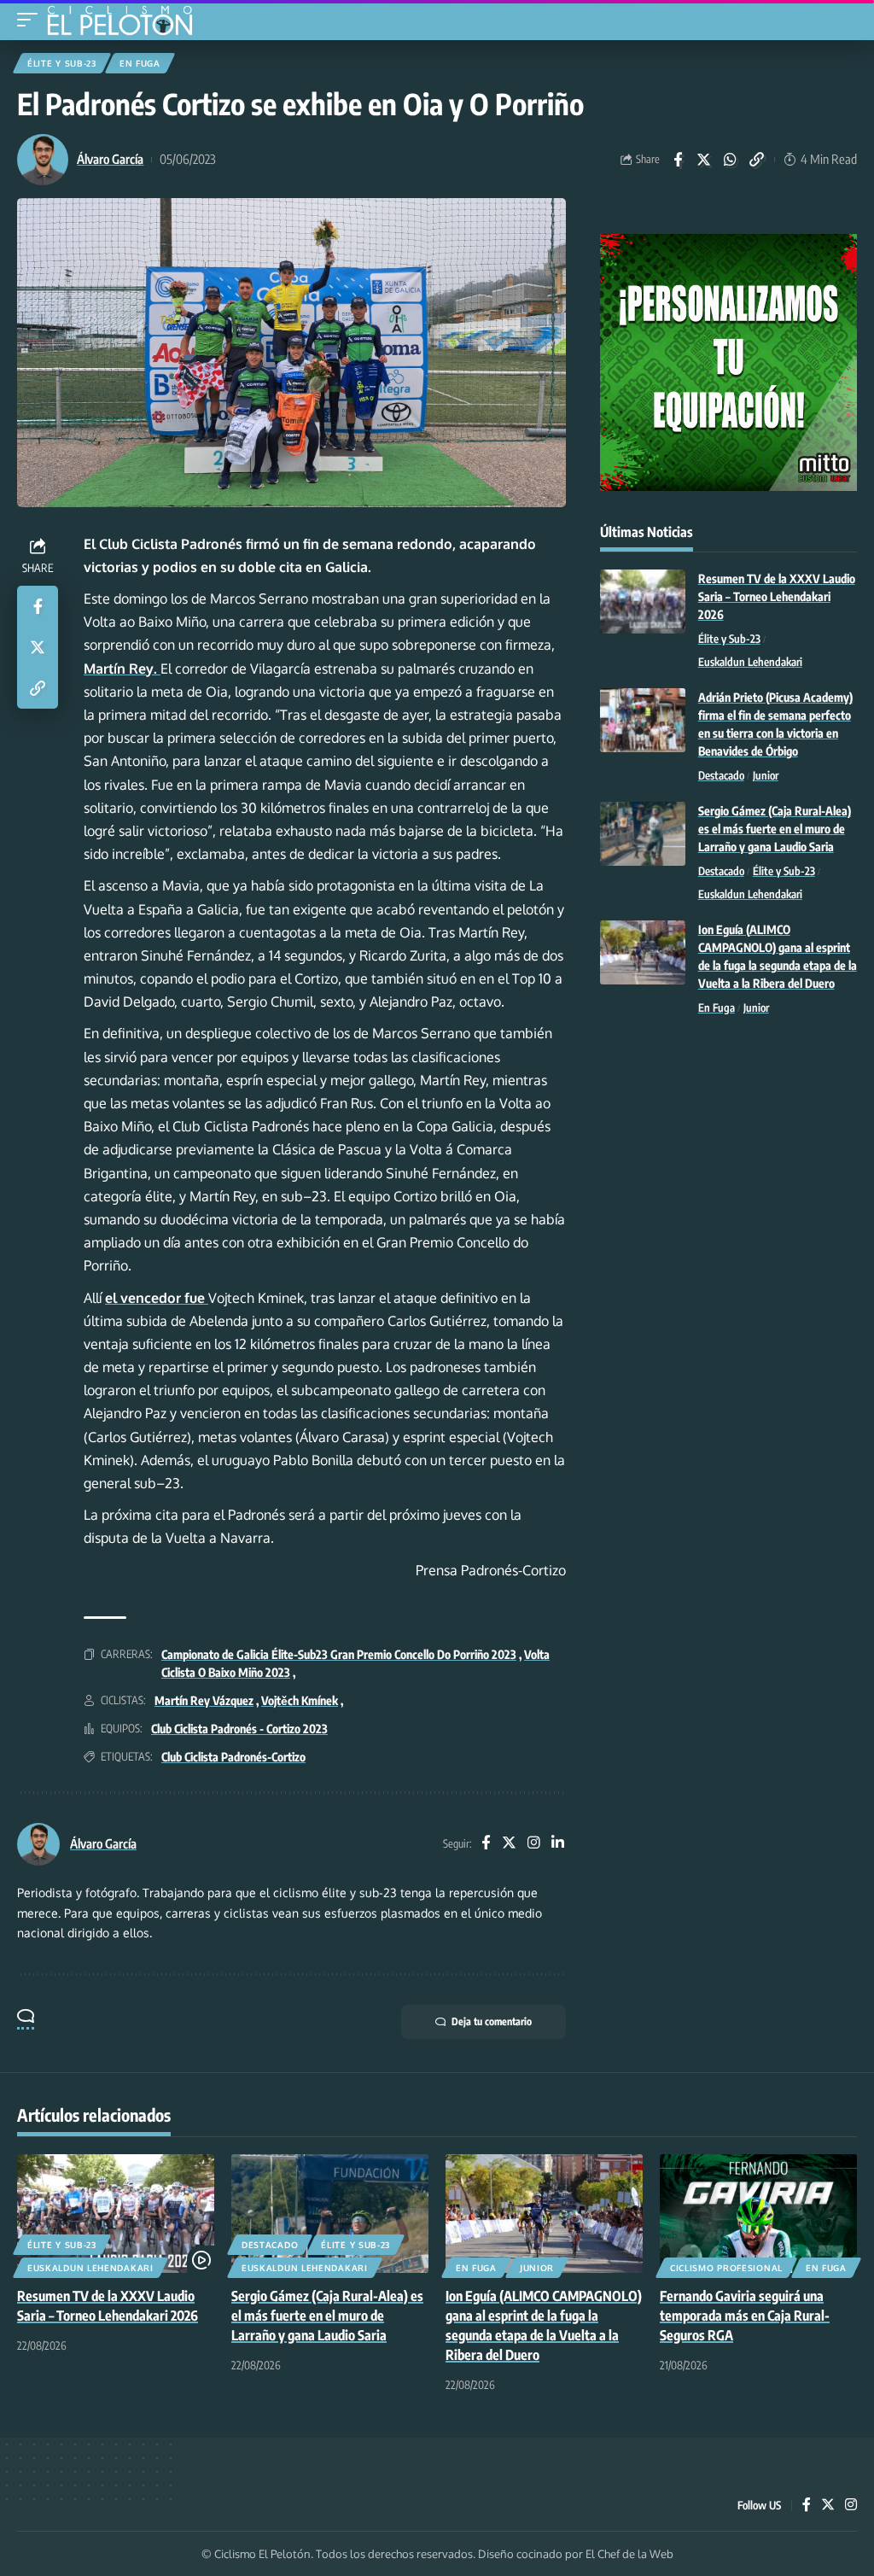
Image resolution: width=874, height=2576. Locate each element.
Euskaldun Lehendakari (750, 662)
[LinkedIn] (558, 1844)
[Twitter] (509, 1844)
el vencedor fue (157, 1298)
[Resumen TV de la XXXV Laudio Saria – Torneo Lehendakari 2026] (643, 602)
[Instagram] (534, 1844)
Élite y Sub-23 (62, 63)
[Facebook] (486, 1844)
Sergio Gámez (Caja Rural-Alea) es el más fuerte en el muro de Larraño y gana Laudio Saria (775, 829)
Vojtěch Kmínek (300, 1700)
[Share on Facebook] (678, 160)
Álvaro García (110, 159)
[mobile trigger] (32, 20)
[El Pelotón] (126, 22)
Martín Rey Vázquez (204, 1700)
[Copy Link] (757, 160)
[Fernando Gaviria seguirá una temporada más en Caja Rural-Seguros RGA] (758, 2214)
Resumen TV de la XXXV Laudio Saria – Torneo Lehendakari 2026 (777, 596)
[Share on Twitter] (704, 160)
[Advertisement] (728, 1158)
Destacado (721, 775)
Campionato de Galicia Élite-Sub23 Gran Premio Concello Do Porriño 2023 (339, 1654)
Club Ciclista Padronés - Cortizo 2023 (239, 1729)
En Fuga (140, 63)
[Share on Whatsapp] (731, 160)
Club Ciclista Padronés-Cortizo (233, 1757)
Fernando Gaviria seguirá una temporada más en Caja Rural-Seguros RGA (745, 2316)
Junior (766, 775)
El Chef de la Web (629, 2554)
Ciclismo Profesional (726, 2268)
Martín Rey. (122, 669)
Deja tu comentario (492, 2021)
